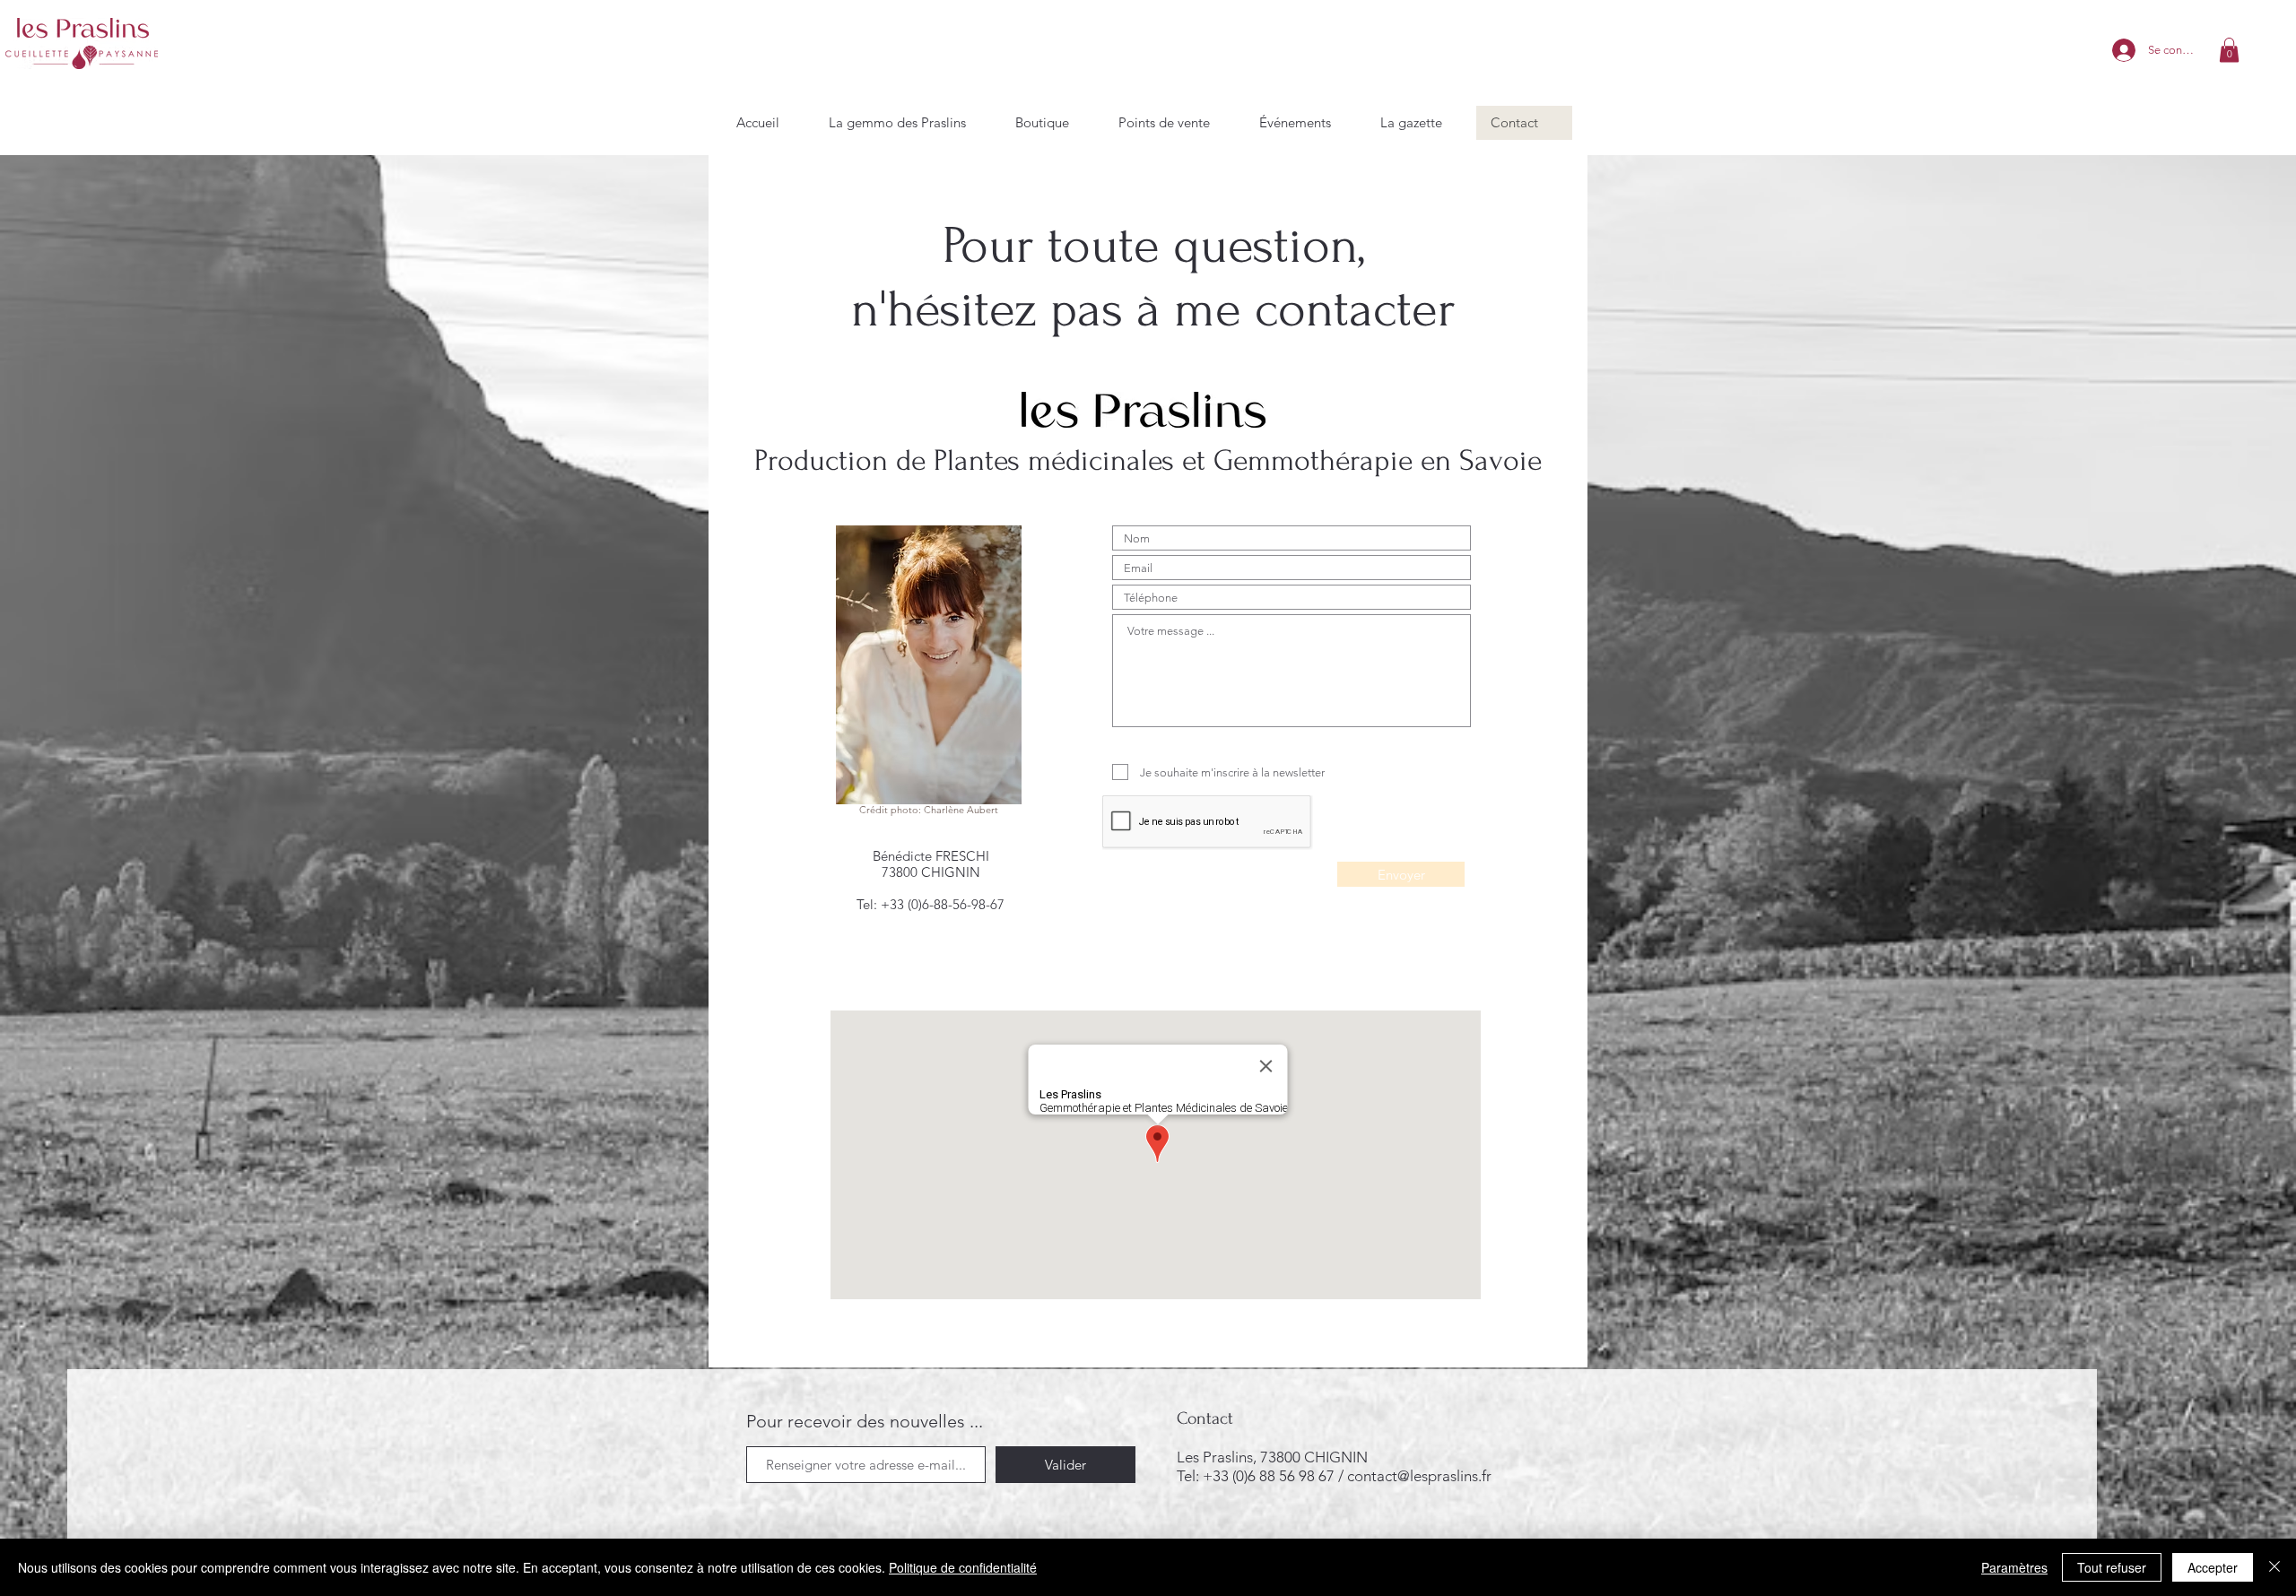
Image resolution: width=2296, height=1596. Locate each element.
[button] (2229, 50)
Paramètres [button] (2014, 1567)
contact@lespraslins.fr (1419, 1476)
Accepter (2213, 1567)
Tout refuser (2112, 1567)
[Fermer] (2274, 1567)
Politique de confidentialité (963, 1567)
